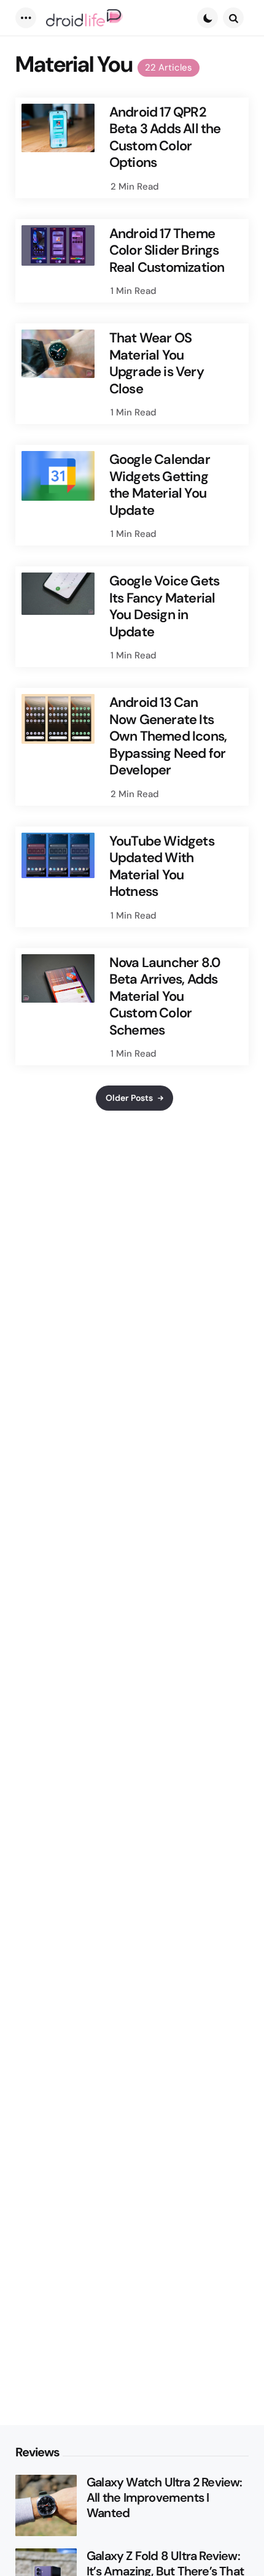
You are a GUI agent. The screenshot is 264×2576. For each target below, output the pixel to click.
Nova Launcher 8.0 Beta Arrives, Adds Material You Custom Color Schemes (165, 997)
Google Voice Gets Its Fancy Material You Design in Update (164, 606)
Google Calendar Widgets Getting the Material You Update (160, 485)
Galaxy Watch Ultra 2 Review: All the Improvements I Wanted (165, 2498)
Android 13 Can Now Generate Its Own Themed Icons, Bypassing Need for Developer (168, 736)
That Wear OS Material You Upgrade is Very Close (157, 363)
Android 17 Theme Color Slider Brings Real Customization (167, 251)
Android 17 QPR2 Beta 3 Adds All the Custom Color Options (165, 137)
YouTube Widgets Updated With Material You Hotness (162, 866)
